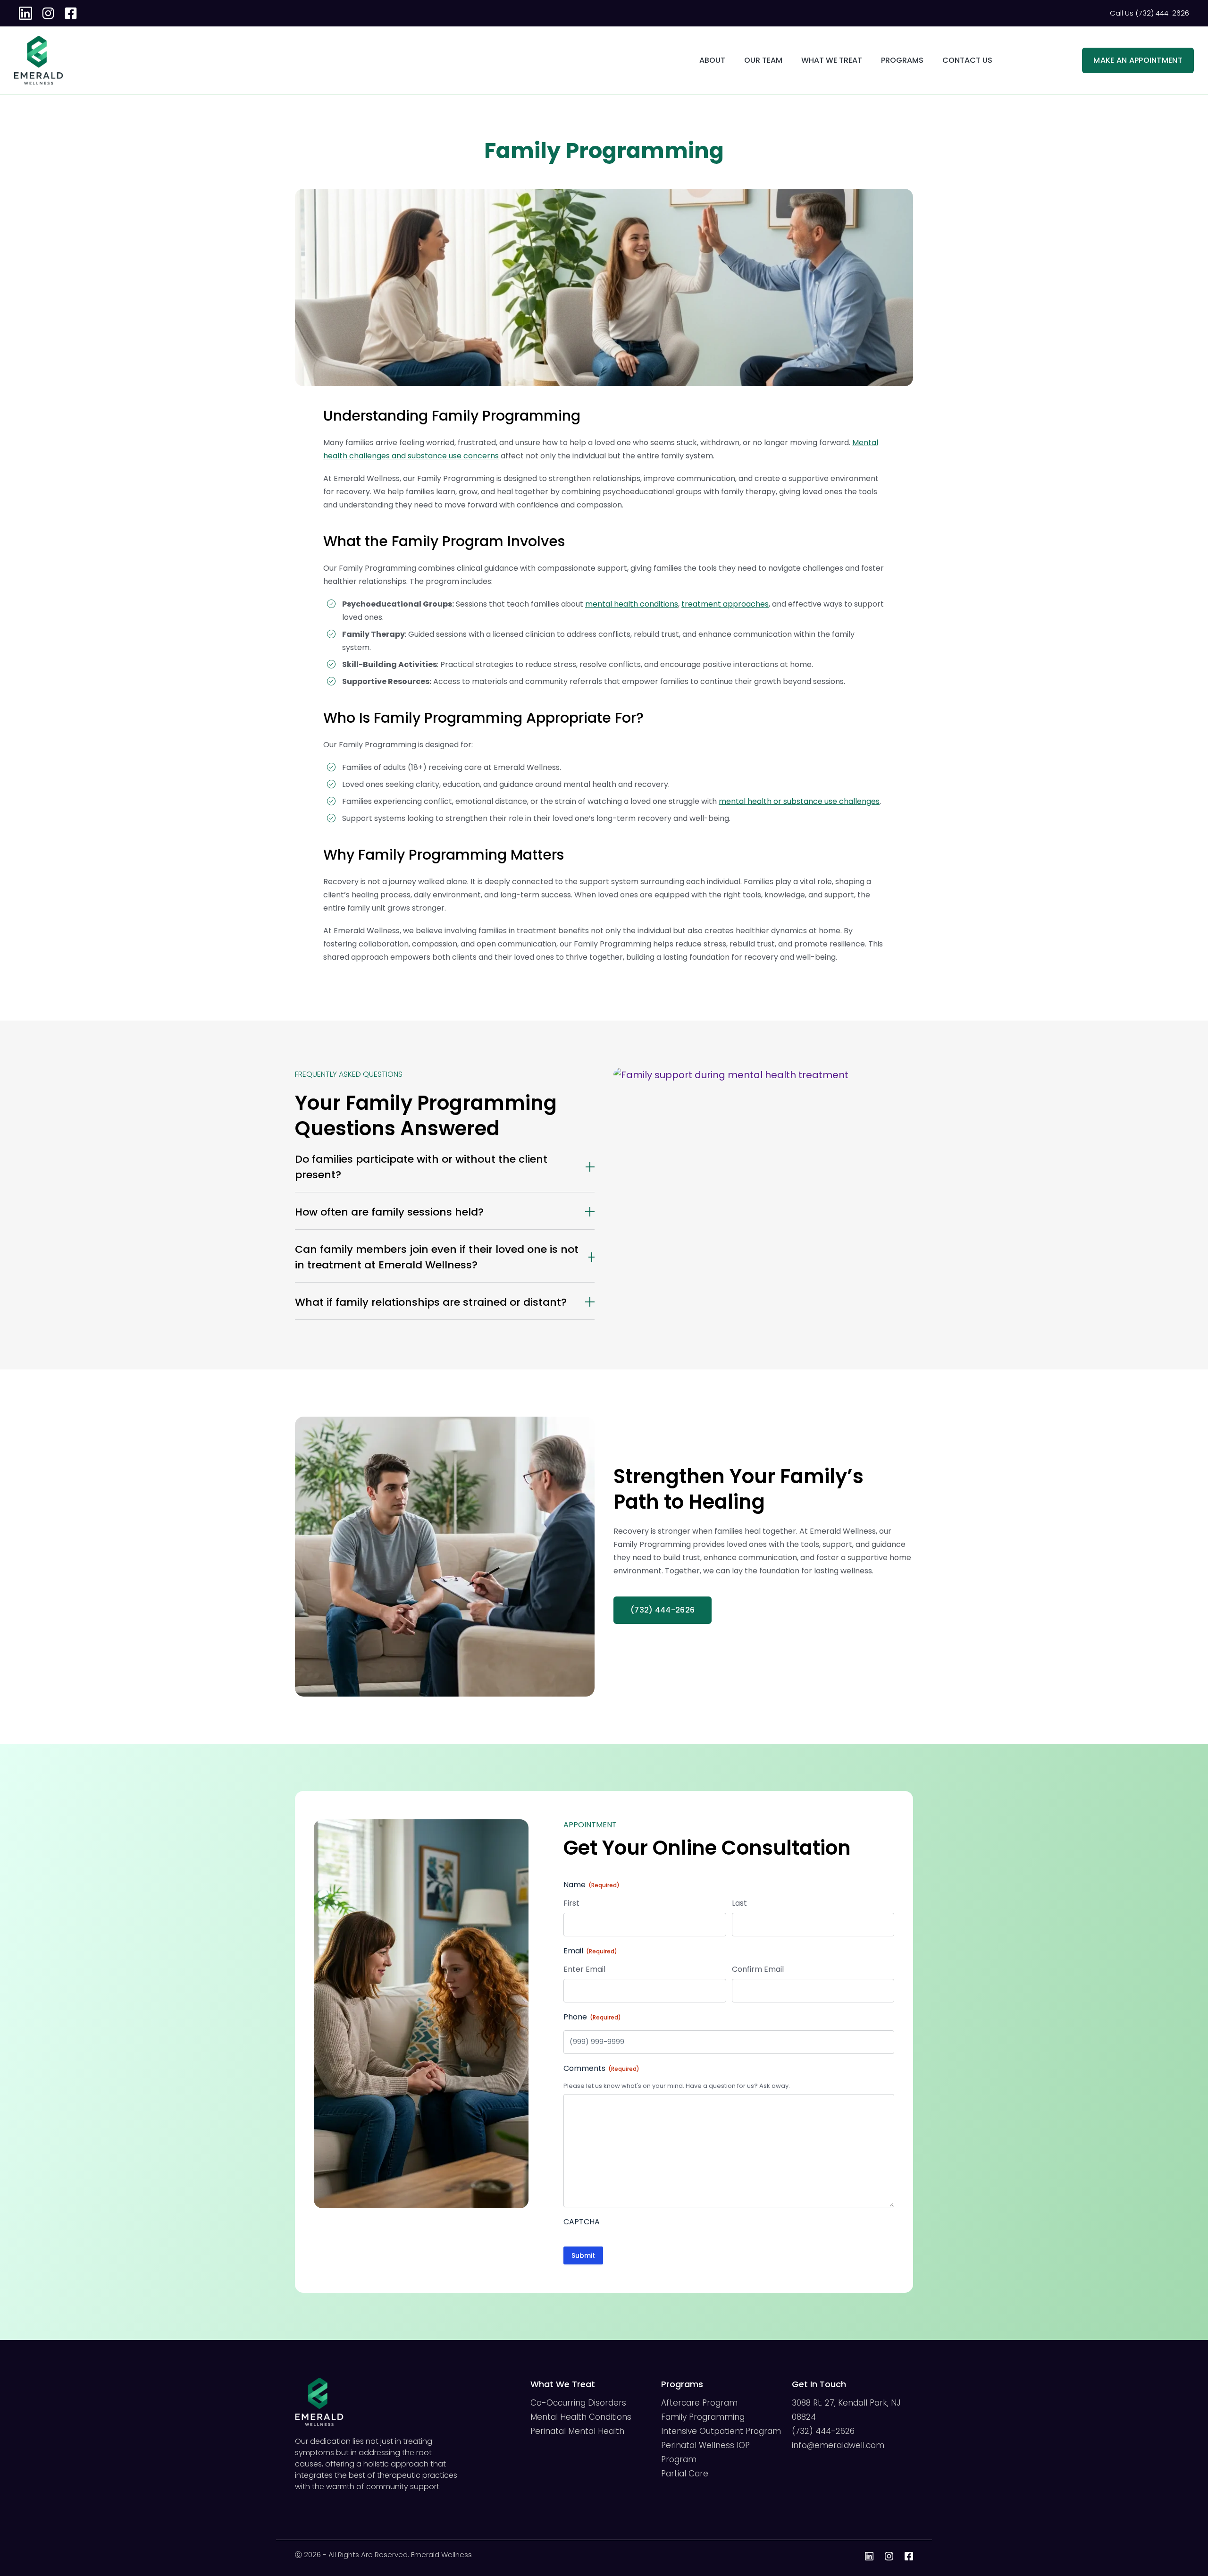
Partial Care (685, 2474)
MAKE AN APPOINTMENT (1138, 60)
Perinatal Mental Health (577, 2431)
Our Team (763, 60)
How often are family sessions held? (389, 1212)
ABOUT (712, 60)
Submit (583, 2255)
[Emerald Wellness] (38, 42)
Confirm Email (758, 1969)
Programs (902, 60)
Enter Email (584, 1969)
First (571, 1903)
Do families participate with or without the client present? (421, 1167)
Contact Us (967, 60)
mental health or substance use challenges (799, 801)
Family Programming (703, 2417)
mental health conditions (632, 604)
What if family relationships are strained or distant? (431, 1302)
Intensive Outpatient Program (721, 2431)
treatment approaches (725, 604)
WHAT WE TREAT (832, 60)
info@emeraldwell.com (838, 2445)
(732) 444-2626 (823, 2431)
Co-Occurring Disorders (578, 2403)
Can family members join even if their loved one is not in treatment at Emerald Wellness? (437, 1257)
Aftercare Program (699, 2403)
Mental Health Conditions (581, 2417)
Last (739, 1903)
